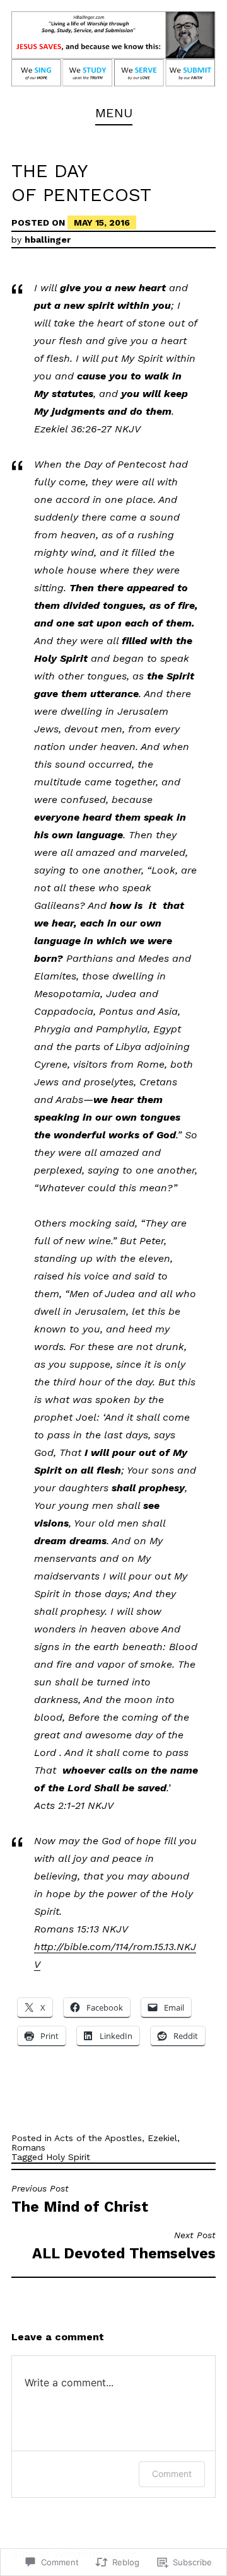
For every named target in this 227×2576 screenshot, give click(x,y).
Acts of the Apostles (98, 2138)
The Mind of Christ (80, 2199)
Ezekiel (162, 2138)
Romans (28, 2147)
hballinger (48, 240)
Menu (114, 113)
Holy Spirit (68, 2157)
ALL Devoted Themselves (124, 2246)
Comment (172, 2474)
